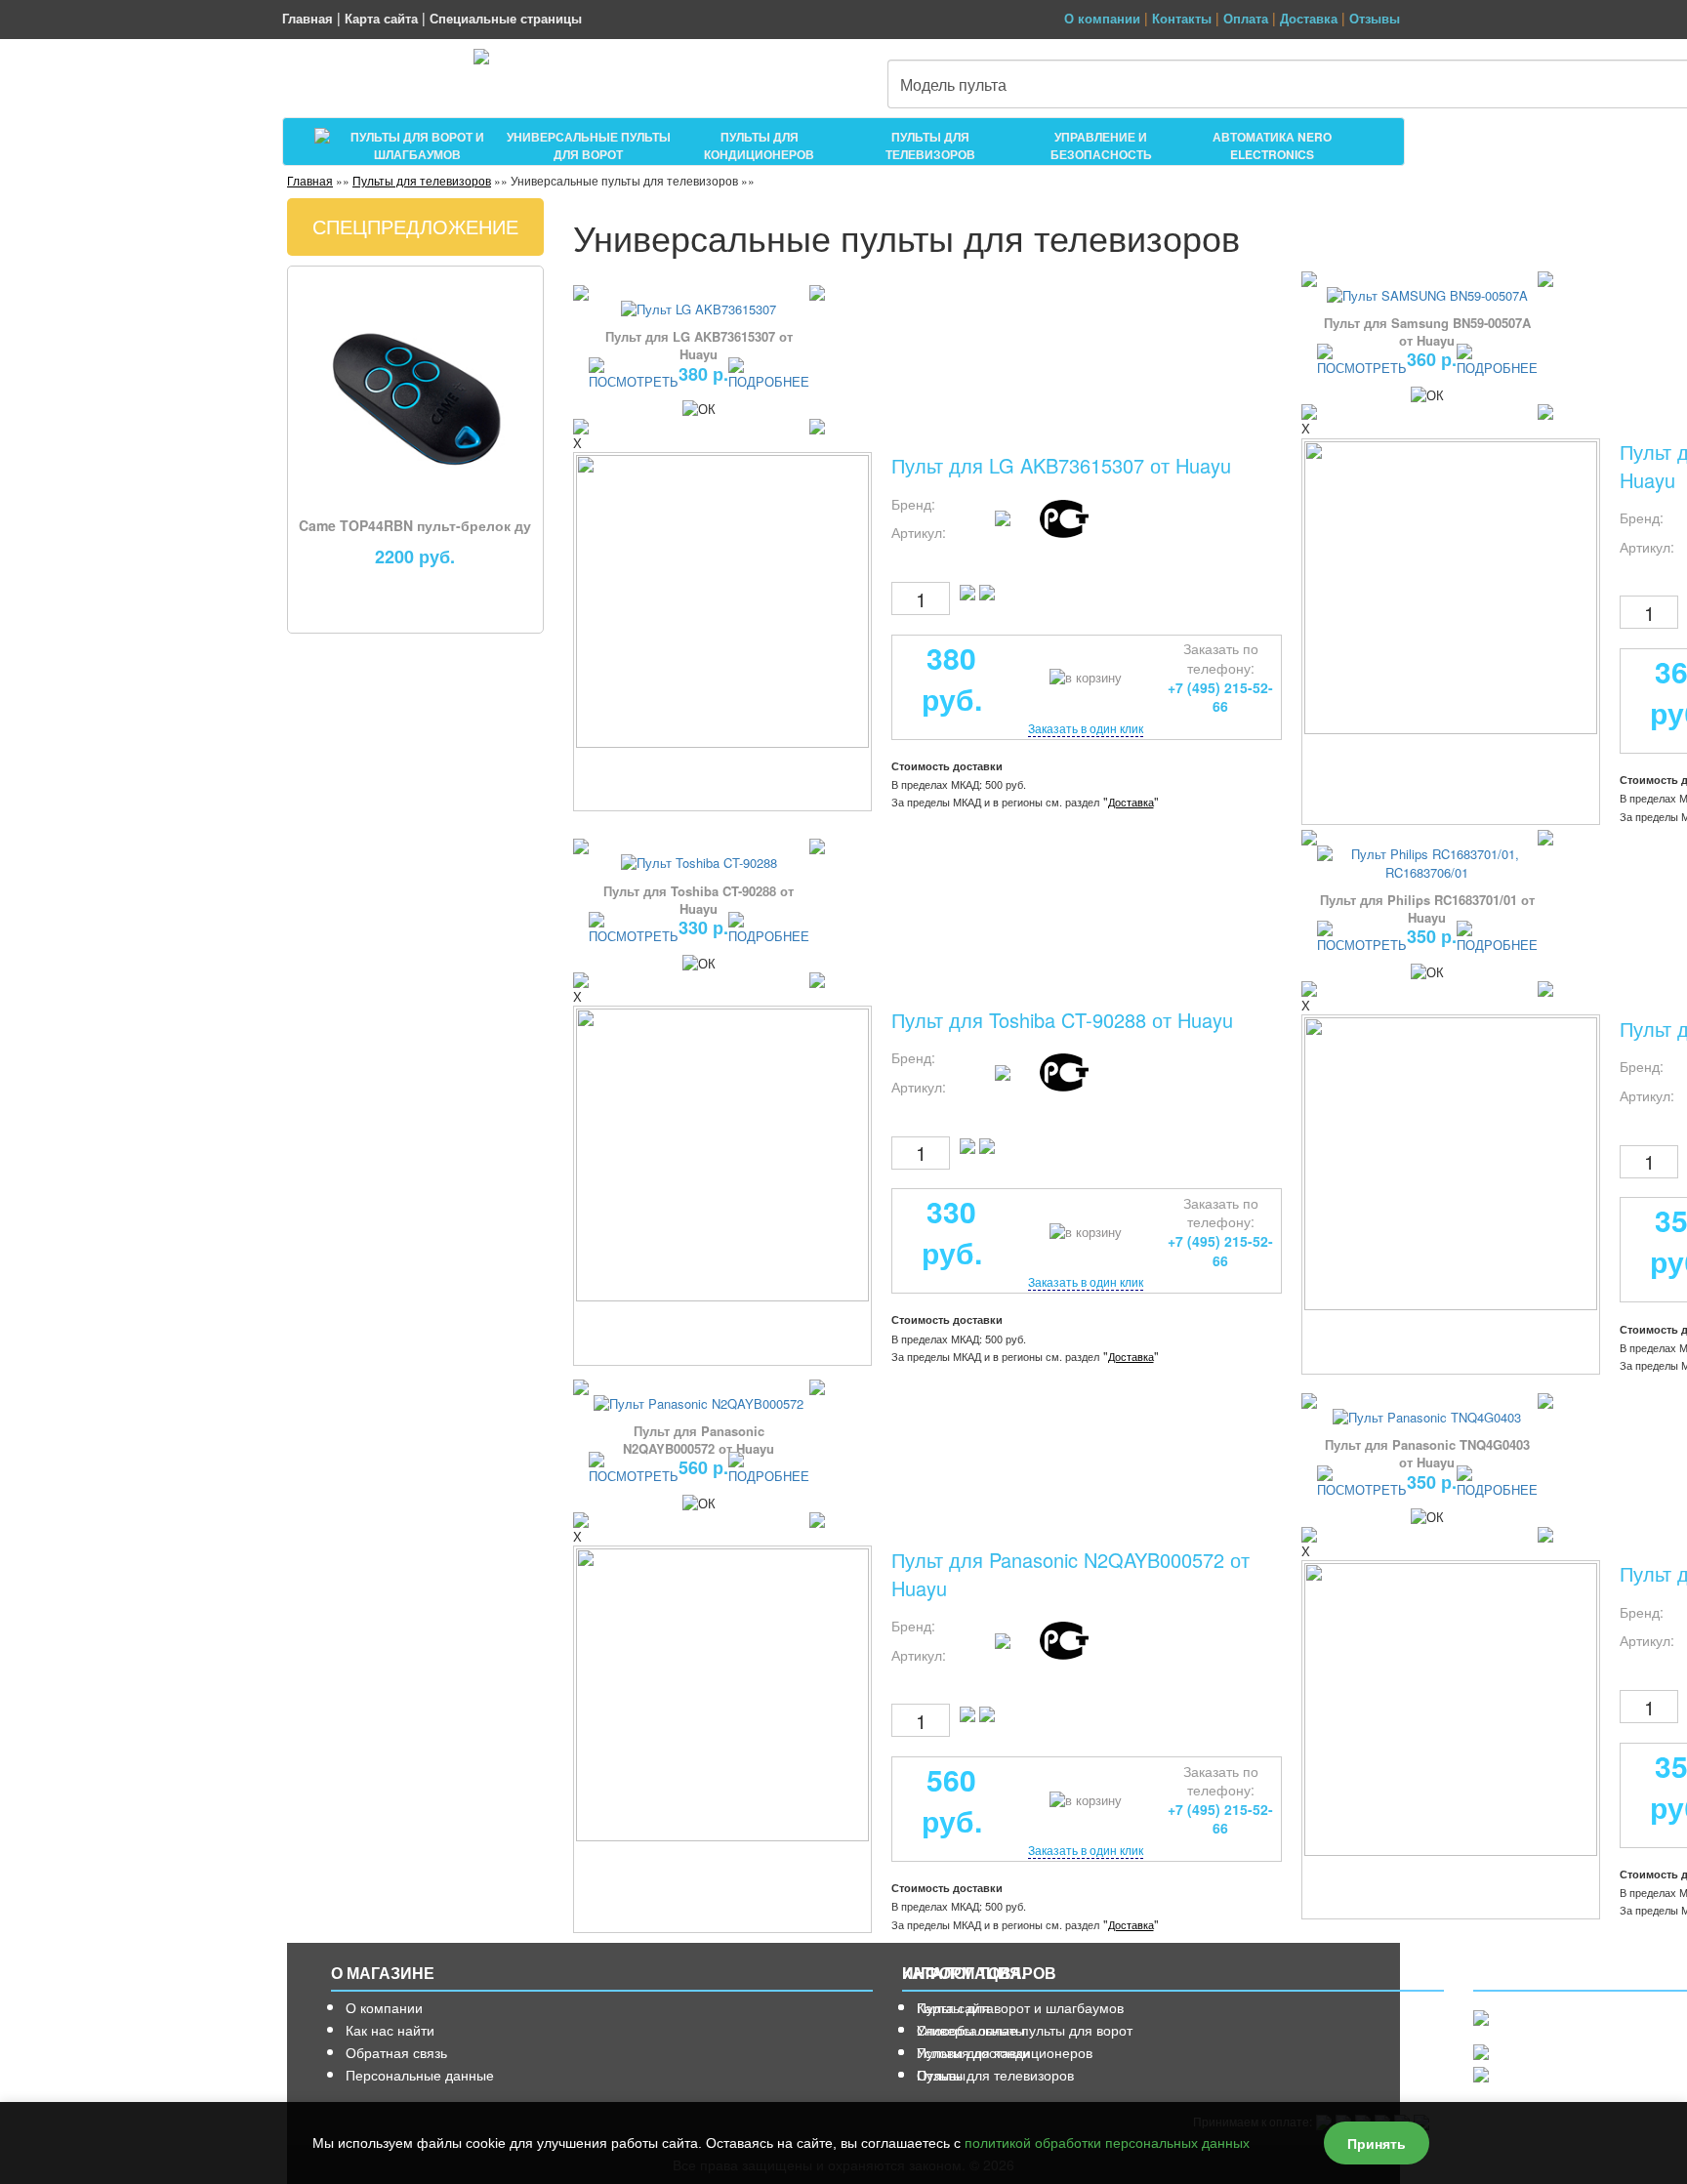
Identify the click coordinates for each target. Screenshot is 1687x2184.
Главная (308, 18)
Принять (1377, 2143)
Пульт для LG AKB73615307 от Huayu (699, 345)
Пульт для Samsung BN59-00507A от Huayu (1427, 331)
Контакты (1182, 18)
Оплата (1246, 18)
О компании (1102, 18)
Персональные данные (420, 2075)
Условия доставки (973, 2052)
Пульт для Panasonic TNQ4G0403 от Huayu (1427, 1453)
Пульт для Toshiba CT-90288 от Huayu (699, 900)
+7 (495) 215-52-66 (1541, 2052)
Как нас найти (390, 2030)
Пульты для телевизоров (422, 180)
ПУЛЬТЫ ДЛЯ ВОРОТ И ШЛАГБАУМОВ (417, 143)
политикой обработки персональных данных (1107, 2143)
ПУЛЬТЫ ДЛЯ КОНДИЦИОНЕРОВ (759, 143)
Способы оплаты (971, 2030)
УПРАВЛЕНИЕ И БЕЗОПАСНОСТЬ (1101, 143)
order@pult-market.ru (1545, 2074)
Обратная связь (396, 2052)
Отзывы (1375, 18)
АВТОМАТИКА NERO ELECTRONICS (1272, 143)
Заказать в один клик (1086, 728)
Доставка (1309, 18)
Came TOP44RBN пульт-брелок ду (415, 525)
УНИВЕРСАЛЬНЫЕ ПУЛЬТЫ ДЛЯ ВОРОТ (589, 143)
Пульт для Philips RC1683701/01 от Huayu (1427, 908)
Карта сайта (381, 18)
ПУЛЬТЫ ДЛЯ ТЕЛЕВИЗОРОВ (930, 143)
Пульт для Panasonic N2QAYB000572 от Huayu (699, 1440)
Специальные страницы (506, 18)
